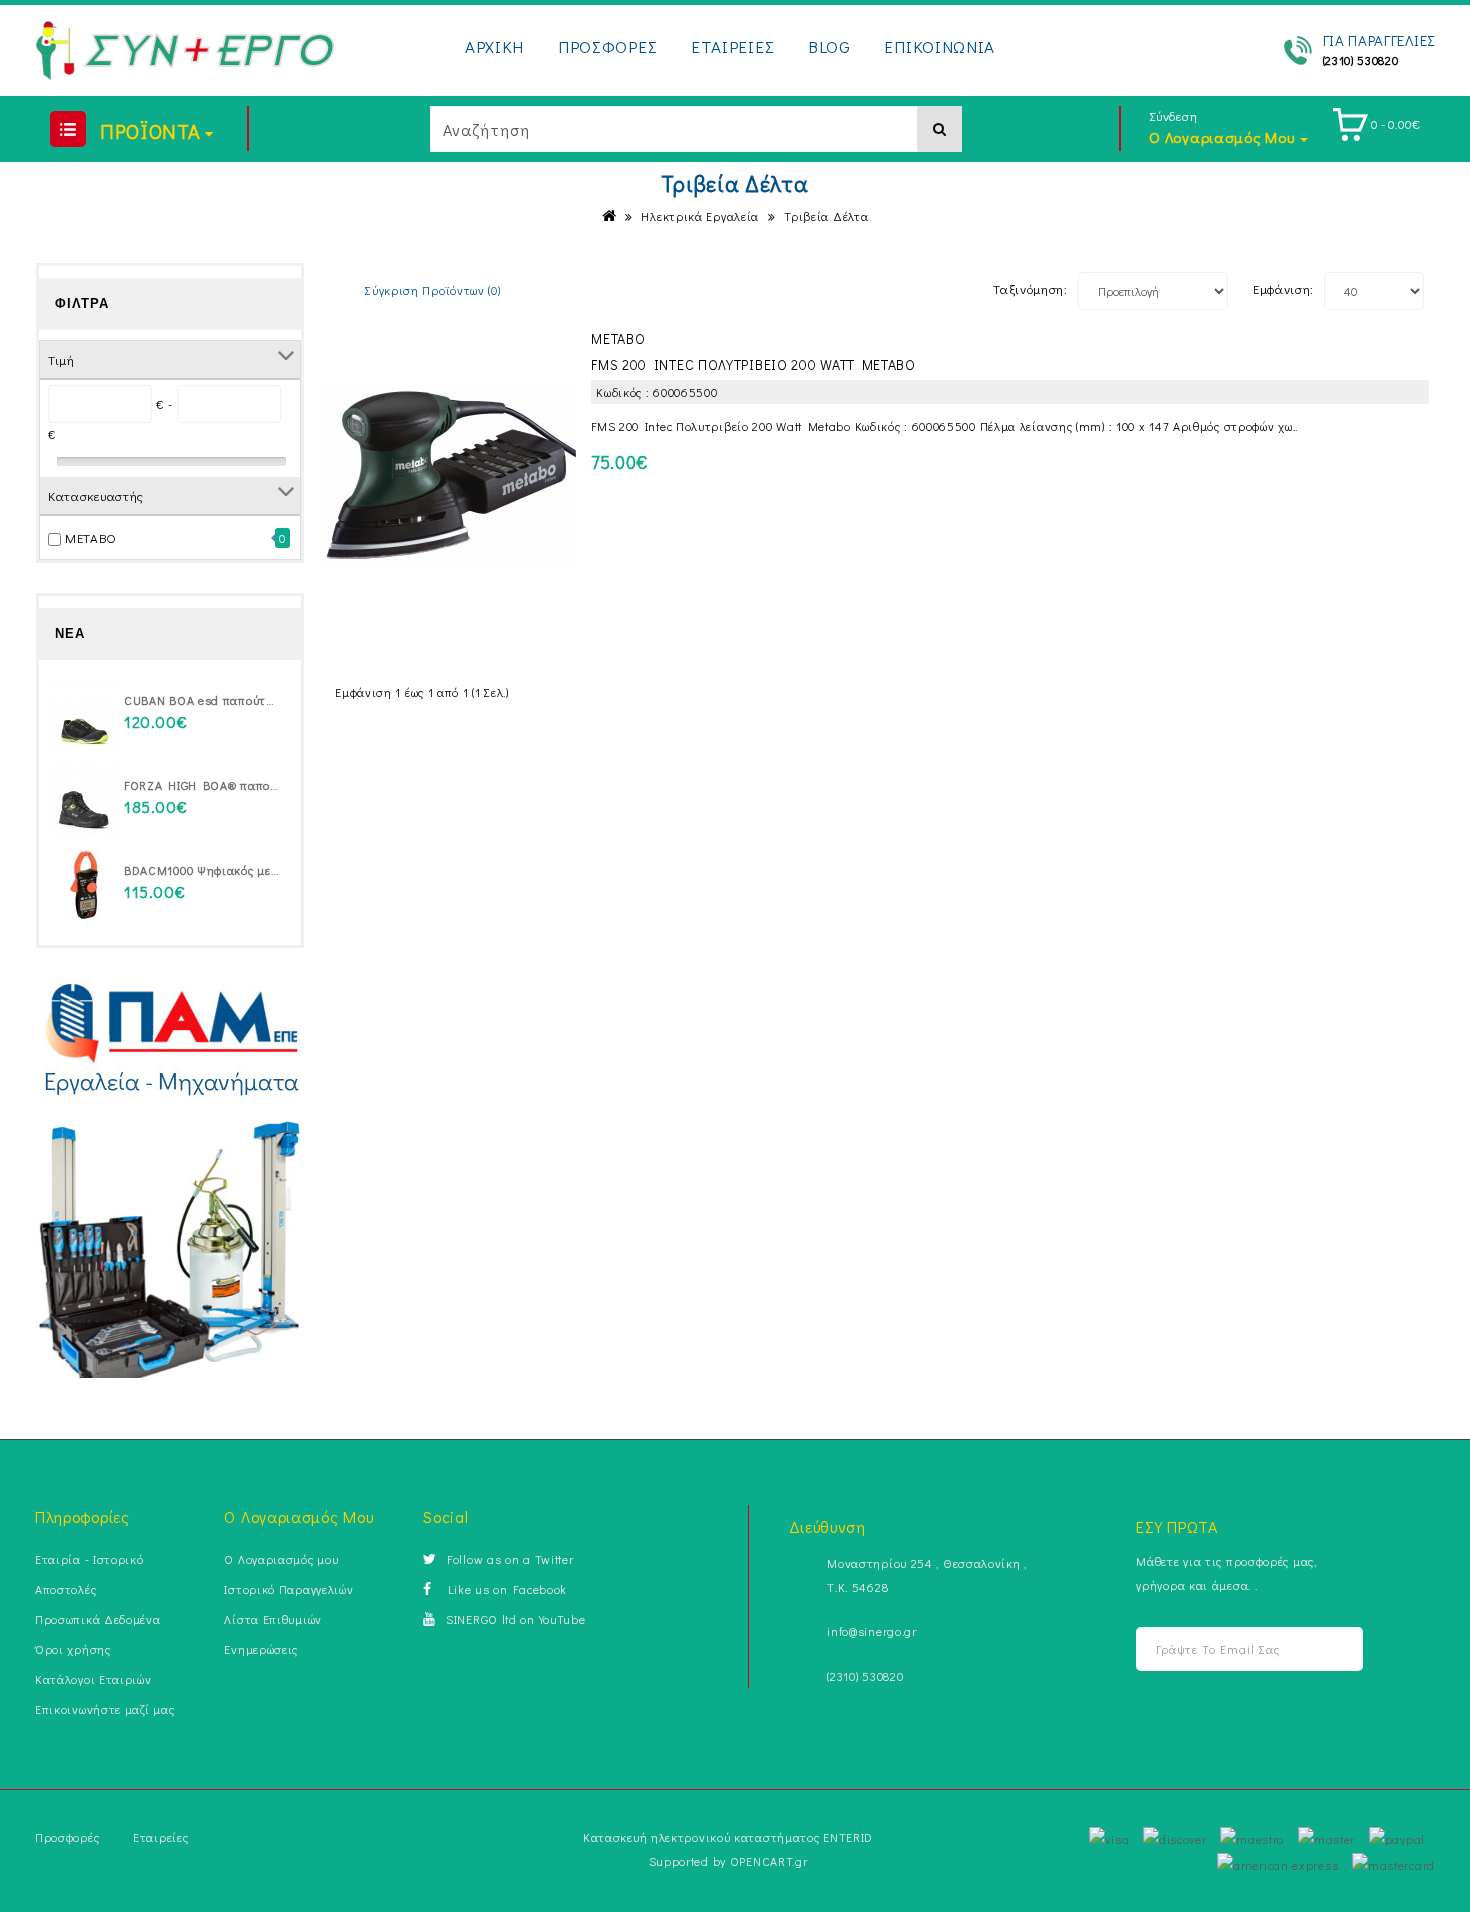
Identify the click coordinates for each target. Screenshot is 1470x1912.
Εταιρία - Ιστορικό (89, 1559)
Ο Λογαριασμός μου (281, 1559)
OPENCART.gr (769, 1861)
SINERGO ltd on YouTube (515, 1619)
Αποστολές (65, 1589)
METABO (91, 537)
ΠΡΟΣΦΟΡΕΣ (607, 46)
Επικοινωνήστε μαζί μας (104, 1709)
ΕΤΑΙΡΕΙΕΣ (732, 46)
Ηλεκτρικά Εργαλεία (700, 216)
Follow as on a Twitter (510, 1559)
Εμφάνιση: (1283, 288)
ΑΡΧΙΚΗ (494, 46)
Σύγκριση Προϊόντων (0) (432, 290)
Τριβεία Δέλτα (826, 216)
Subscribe (1322, 1649)
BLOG (829, 46)
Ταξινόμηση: (1030, 288)
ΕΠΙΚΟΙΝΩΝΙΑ (939, 46)
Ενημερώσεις (261, 1649)
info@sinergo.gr (872, 1631)
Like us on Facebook (504, 1589)
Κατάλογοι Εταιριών (93, 1679)
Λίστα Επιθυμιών (273, 1619)
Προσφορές (67, 1837)
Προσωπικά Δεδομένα (98, 1619)
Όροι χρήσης (73, 1649)
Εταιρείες (160, 1837)
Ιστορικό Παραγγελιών (288, 1589)
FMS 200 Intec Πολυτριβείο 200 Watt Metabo (753, 364)
